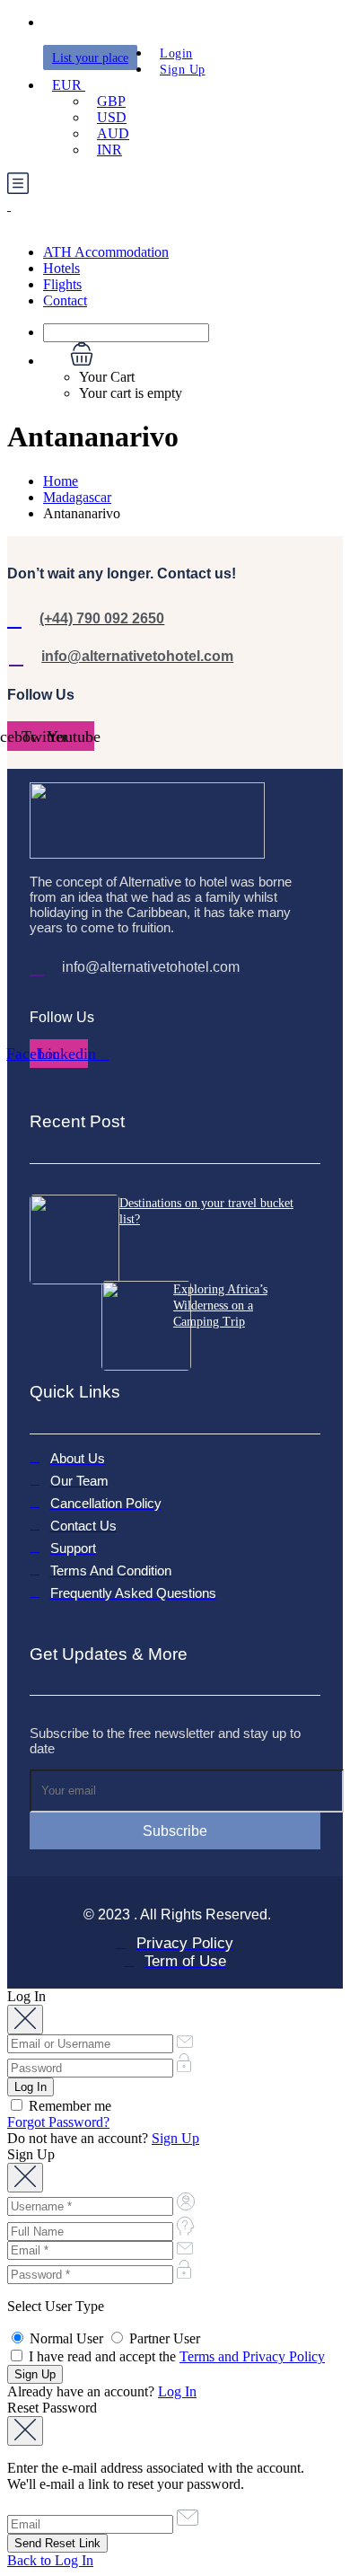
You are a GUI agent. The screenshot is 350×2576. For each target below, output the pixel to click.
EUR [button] (69, 85)
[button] (193, 356)
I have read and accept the (175, 2356)
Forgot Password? (58, 2122)
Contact (65, 300)
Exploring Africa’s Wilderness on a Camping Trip (220, 1306)
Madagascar (77, 497)
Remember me (68, 2106)
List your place (90, 58)
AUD (113, 133)
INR (109, 150)
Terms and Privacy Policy (252, 2356)
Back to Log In (50, 2560)
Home (61, 481)
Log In (177, 2391)
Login (176, 53)
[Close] (25, 2020)
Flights (62, 284)
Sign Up (183, 70)
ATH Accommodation (106, 252)
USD (112, 117)
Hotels (61, 268)
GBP (111, 101)
